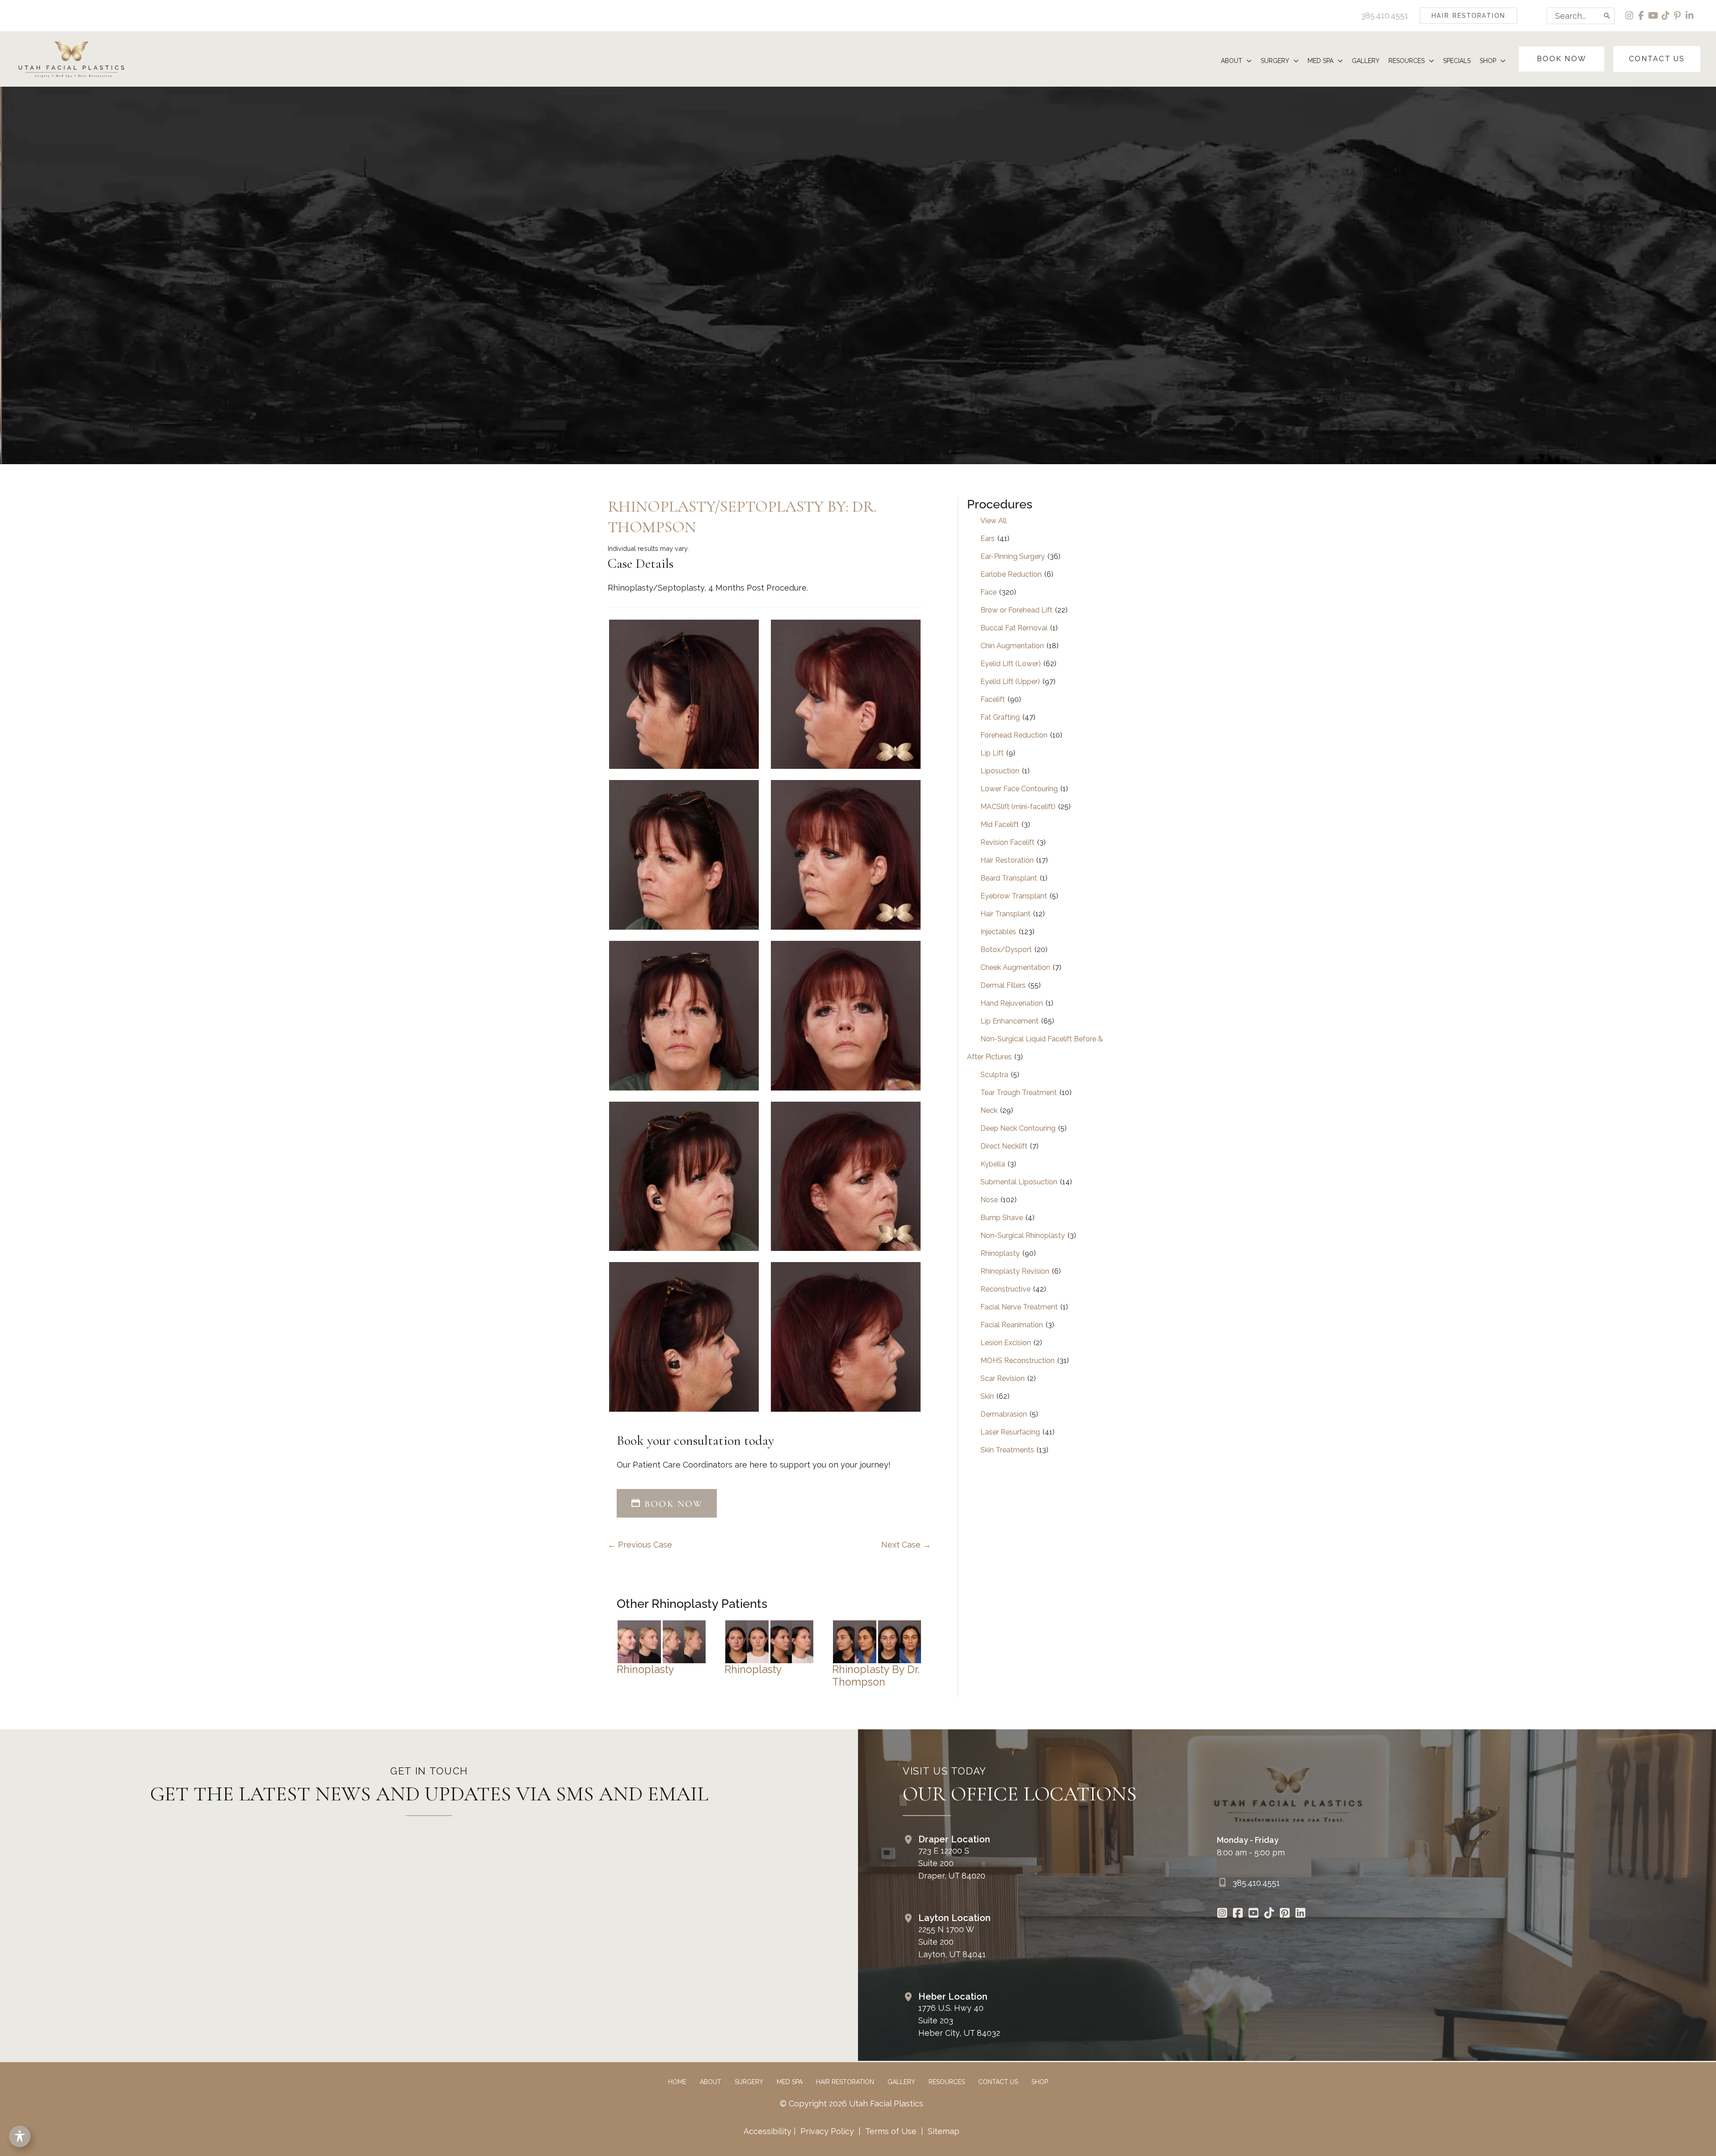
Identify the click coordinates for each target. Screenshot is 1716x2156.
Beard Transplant (1009, 878)
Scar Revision (1003, 1378)
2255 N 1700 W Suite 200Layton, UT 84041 (952, 1942)
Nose (989, 1200)
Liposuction (1000, 771)
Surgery (749, 2082)
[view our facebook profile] (1642, 16)
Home (677, 2082)
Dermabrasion (1004, 1414)
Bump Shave (1002, 1218)
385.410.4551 (1384, 15)
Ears (988, 539)
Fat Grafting (1000, 717)
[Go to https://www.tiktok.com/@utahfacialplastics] (1269, 1914)
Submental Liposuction (1019, 1182)
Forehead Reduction (1014, 735)
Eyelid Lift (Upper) (1010, 682)
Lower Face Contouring (1019, 789)
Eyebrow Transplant (1014, 896)
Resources (947, 2082)
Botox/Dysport (1006, 950)
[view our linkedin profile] (1690, 16)
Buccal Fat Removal (1014, 628)
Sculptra (994, 1075)
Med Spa (790, 2082)
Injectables (998, 932)
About (711, 2082)
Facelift (993, 699)
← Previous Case (640, 1545)
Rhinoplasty (646, 1669)
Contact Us (998, 2082)
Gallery (901, 2082)
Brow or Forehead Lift (1016, 610)
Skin (987, 1396)
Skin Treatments (1007, 1450)
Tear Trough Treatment (1019, 1093)
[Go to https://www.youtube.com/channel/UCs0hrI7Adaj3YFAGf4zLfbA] (1254, 1914)
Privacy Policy (827, 2131)
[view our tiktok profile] (1666, 16)
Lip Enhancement (1009, 1021)
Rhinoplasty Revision (1015, 1271)
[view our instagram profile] (1630, 16)
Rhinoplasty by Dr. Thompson (876, 1676)
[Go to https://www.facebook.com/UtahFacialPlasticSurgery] (1238, 1914)
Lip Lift (992, 753)
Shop (1040, 2082)
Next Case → (906, 1545)
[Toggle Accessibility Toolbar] (20, 2136)
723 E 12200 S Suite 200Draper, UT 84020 (952, 1863)
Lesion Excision (1006, 1343)
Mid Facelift (1000, 824)
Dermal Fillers (1003, 985)
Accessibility (768, 2131)
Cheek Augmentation (1015, 967)
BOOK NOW (672, 1504)
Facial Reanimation (1012, 1325)
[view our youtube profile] (1654, 16)
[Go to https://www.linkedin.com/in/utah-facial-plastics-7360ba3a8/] (1301, 1914)
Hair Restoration (1007, 860)
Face (988, 592)
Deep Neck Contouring (1018, 1128)
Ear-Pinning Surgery (1013, 556)
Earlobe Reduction (1011, 574)
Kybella (993, 1164)
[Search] (1607, 16)
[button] (1468, 16)
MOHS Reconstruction (1018, 1361)
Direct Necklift (1004, 1146)
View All (994, 521)
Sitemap (942, 2131)
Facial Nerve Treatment (1019, 1307)
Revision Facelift (1007, 842)
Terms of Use (891, 2131)
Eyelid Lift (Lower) (1011, 664)
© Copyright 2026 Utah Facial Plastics (852, 2104)
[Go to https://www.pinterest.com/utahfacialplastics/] (1285, 1914)
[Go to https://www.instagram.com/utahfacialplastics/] (1222, 1914)
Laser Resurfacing (1010, 1432)
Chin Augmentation (1012, 646)
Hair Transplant (1005, 914)
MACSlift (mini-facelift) (1018, 807)
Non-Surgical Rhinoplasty (1023, 1235)
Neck (989, 1110)
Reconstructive (1005, 1289)
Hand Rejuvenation (1012, 1003)
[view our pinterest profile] (1678, 16)
